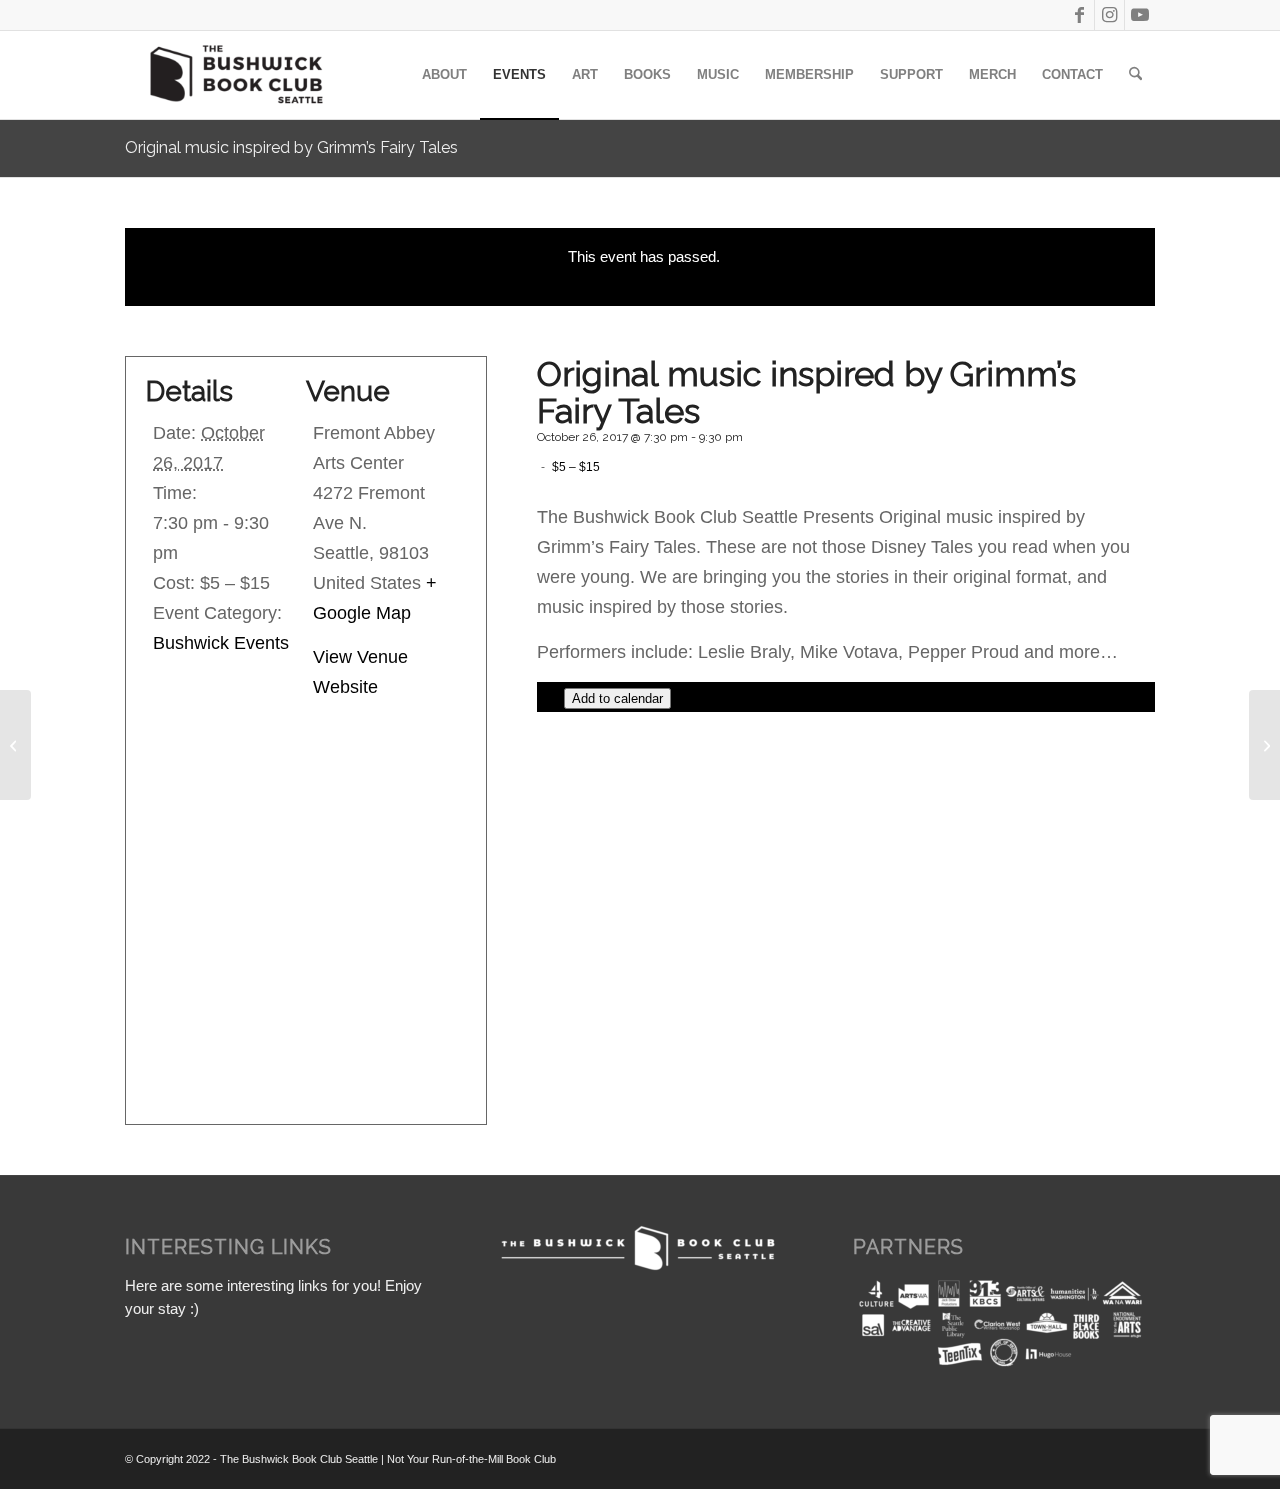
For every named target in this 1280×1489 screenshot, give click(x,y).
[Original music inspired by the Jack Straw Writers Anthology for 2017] (15, 745)
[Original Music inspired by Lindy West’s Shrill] (1264, 745)
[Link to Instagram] (1109, 15)
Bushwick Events (221, 643)
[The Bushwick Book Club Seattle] (235, 75)
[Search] (1135, 75)
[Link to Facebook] (1079, 15)
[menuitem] (444, 75)
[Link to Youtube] (1140, 15)
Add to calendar (617, 698)
